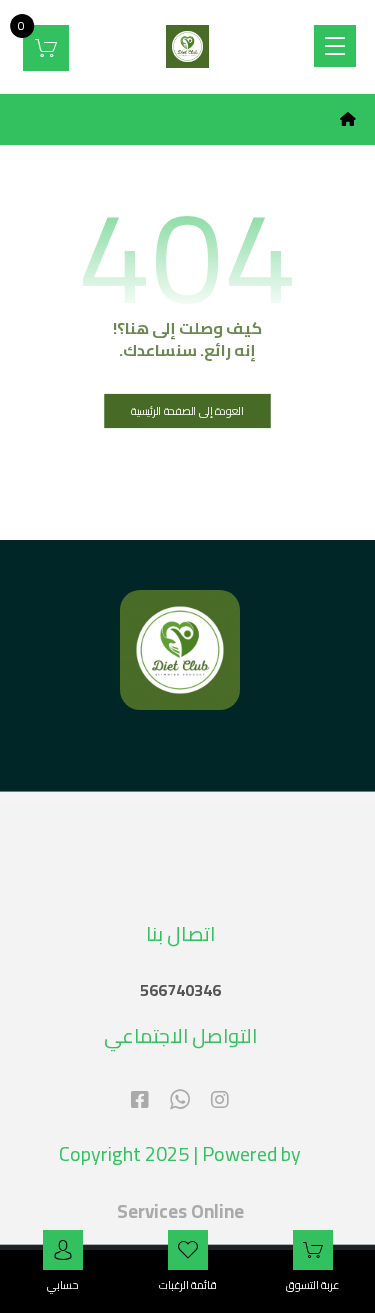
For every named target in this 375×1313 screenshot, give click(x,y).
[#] (220, 1100)
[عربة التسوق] (46, 46)
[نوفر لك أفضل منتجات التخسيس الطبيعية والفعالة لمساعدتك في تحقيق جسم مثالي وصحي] (187, 46)
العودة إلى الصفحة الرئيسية (187, 410)
